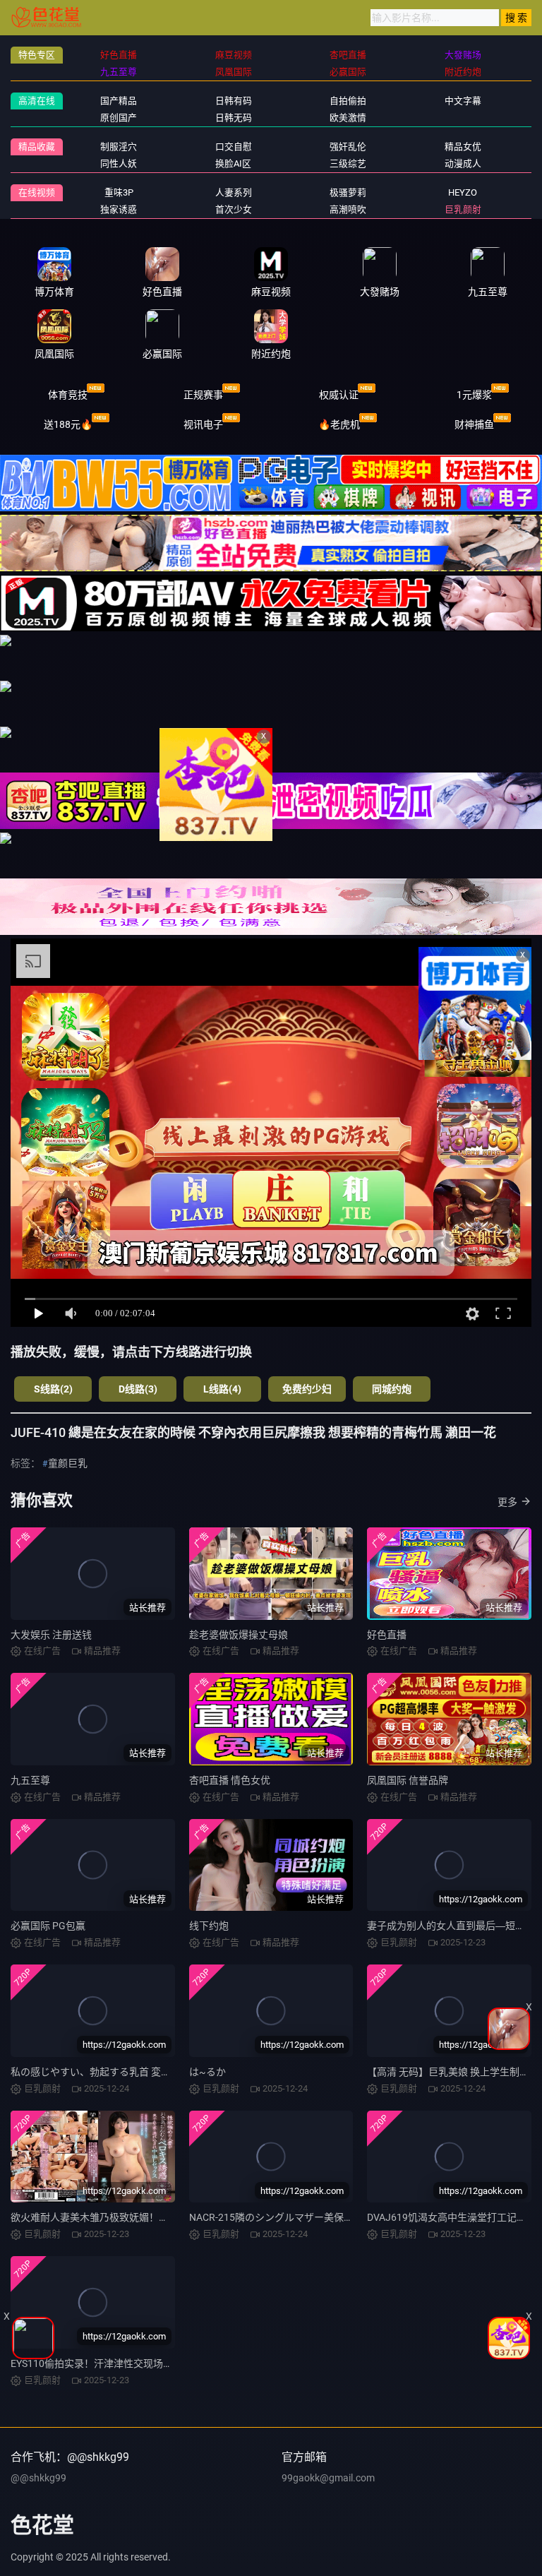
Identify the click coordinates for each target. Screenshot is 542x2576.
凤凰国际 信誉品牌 (408, 1780)
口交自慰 (234, 147)
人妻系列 (234, 192)
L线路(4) (222, 1389)
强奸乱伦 (348, 147)
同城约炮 (392, 1389)
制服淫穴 (119, 147)
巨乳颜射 (463, 209)
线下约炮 (209, 1926)
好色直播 (387, 1635)
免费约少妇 (307, 1389)
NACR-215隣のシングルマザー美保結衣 (276, 2217)
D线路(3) (138, 1389)
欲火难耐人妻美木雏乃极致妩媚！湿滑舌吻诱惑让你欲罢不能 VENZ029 (166, 2217)
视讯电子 (203, 424)
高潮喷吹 (348, 209)
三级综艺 (348, 163)
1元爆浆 (474, 395)
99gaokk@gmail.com (328, 2478)
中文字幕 (463, 101)
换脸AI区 (233, 163)
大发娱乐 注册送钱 (51, 1635)
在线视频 (37, 192)
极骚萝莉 (348, 192)
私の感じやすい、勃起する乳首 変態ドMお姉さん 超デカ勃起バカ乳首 (165, 2072)
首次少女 (234, 209)
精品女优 (463, 147)
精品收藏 (37, 147)
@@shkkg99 (38, 2478)
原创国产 (119, 118)
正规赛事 (203, 395)
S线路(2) (53, 1389)
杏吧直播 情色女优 (230, 1780)
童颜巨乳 (68, 1463)
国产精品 (119, 101)
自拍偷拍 (348, 101)
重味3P (119, 192)
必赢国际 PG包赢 (48, 1926)
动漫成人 (463, 163)
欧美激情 (348, 118)
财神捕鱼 (474, 424)
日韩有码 (234, 101)
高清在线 (37, 101)
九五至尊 (30, 1780)
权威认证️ (339, 395)
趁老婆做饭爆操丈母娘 (239, 1635)
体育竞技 (68, 395)
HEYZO (463, 192)
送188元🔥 (68, 424)
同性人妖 (119, 163)
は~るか (207, 2072)
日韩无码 (234, 118)
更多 (507, 1502)
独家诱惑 (119, 209)
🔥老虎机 (339, 424)
